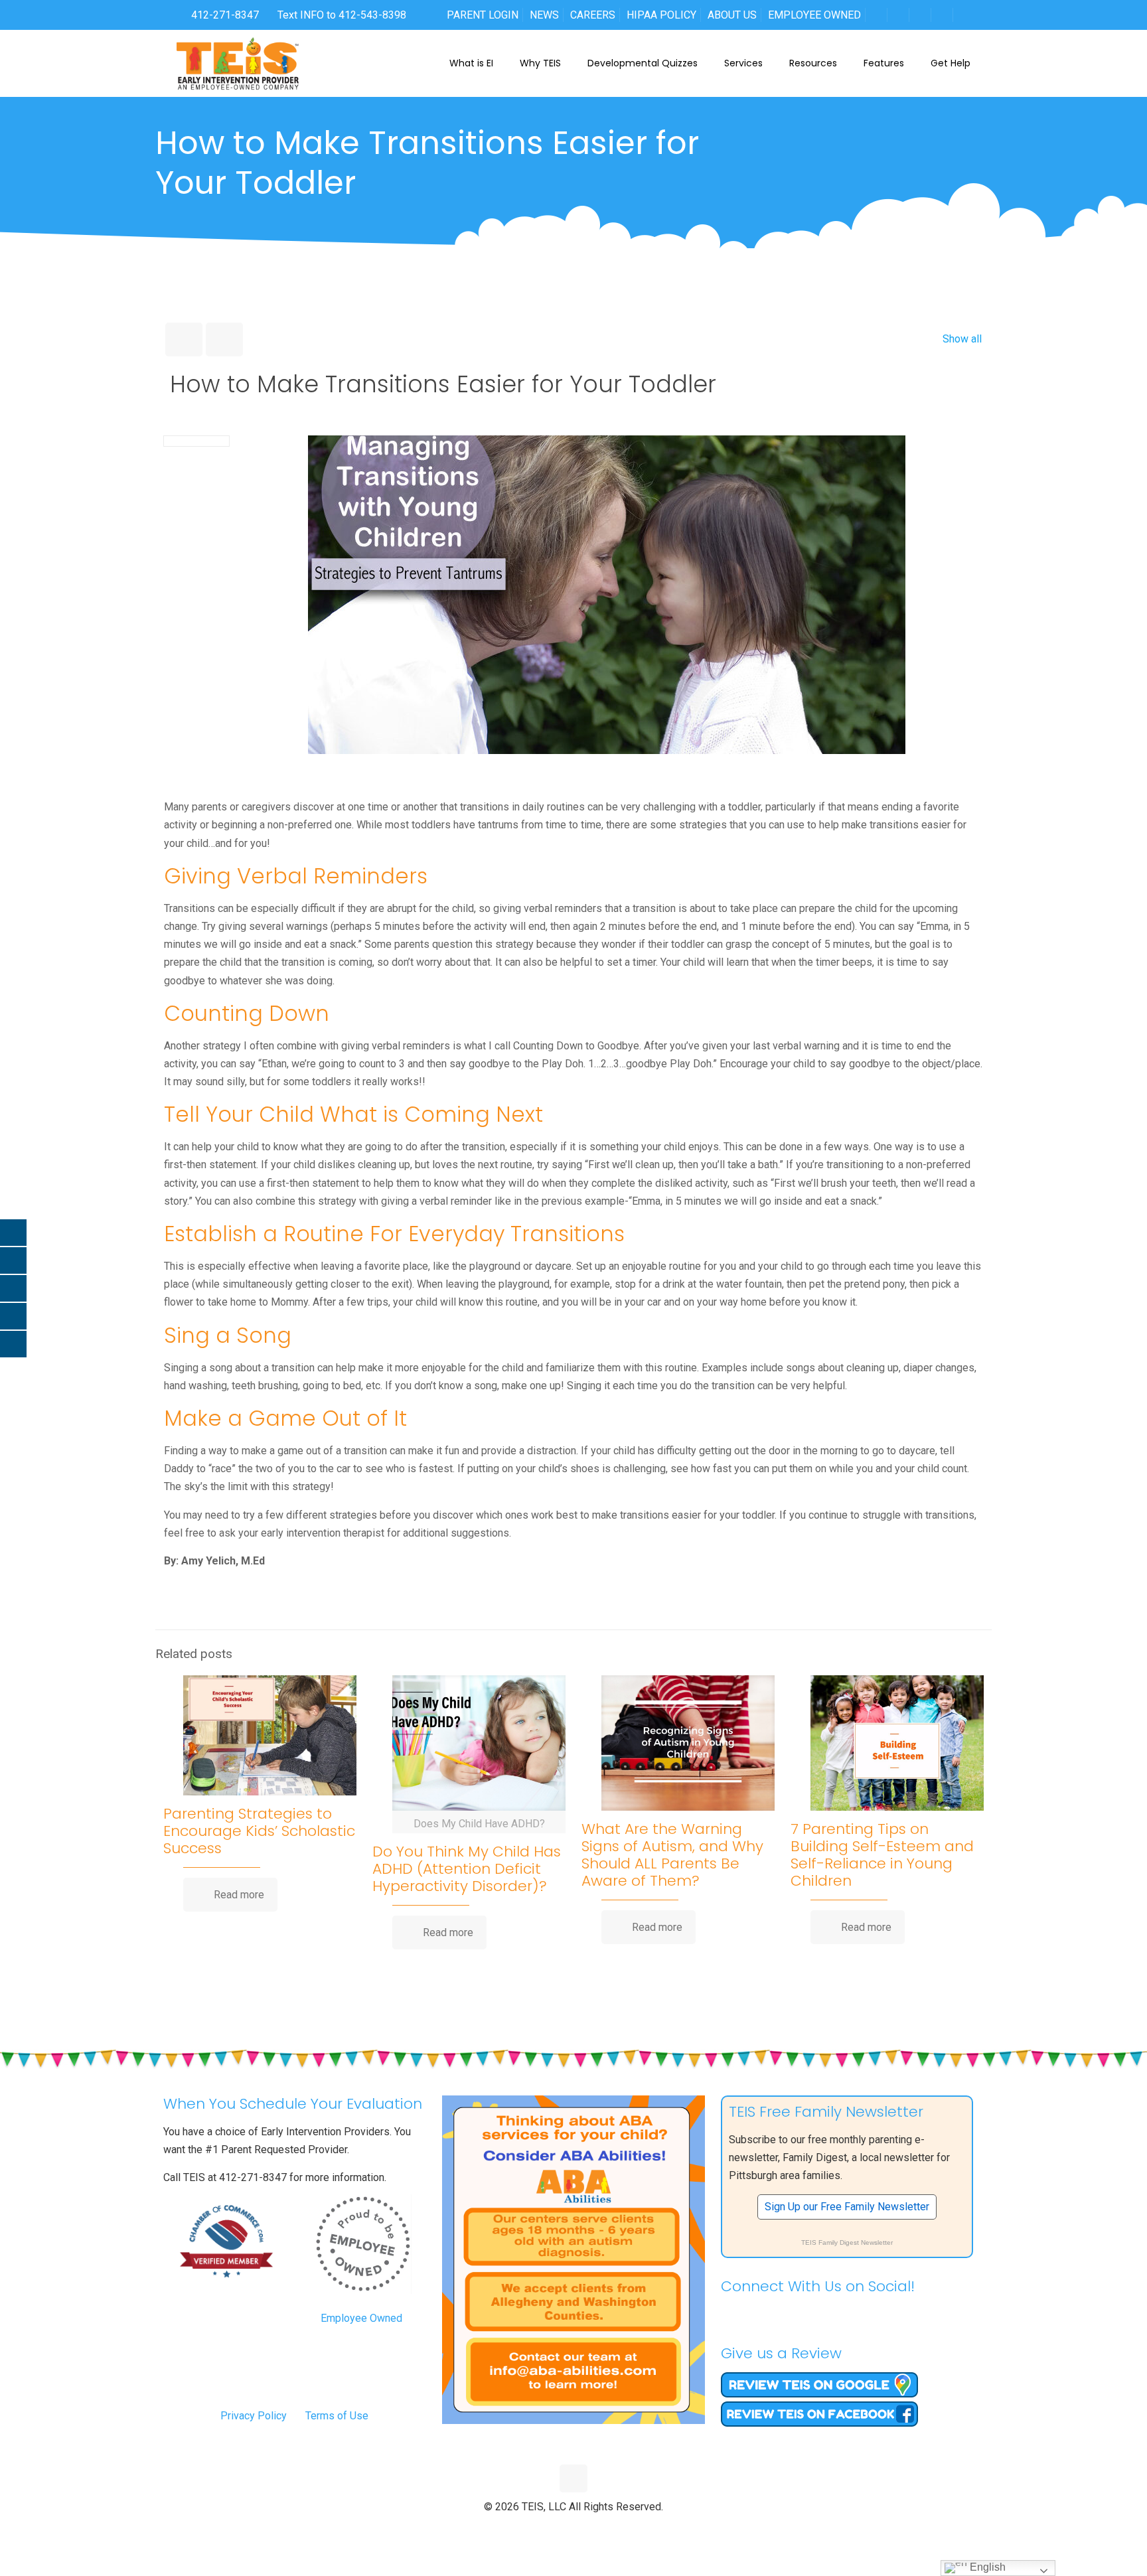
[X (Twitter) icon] (560, 2529)
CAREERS (593, 15)
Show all (962, 339)
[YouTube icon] (574, 2529)
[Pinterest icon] (588, 2529)
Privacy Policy (254, 2416)
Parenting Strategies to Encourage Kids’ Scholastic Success (259, 1831)
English (986, 2567)
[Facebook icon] (546, 2529)
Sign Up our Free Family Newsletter (847, 2207)
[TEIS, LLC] (238, 63)
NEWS (544, 15)
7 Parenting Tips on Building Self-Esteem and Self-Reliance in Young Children (882, 1855)
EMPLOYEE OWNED (814, 15)
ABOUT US (732, 15)
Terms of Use (337, 2416)
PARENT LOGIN (483, 15)
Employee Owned (361, 2318)
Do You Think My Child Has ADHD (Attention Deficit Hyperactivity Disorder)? (467, 1869)
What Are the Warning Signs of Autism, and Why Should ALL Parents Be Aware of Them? (672, 1855)
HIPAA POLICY (661, 15)
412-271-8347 (224, 15)
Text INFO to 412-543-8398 (342, 15)
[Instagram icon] (602, 2529)
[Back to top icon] (573, 2478)
